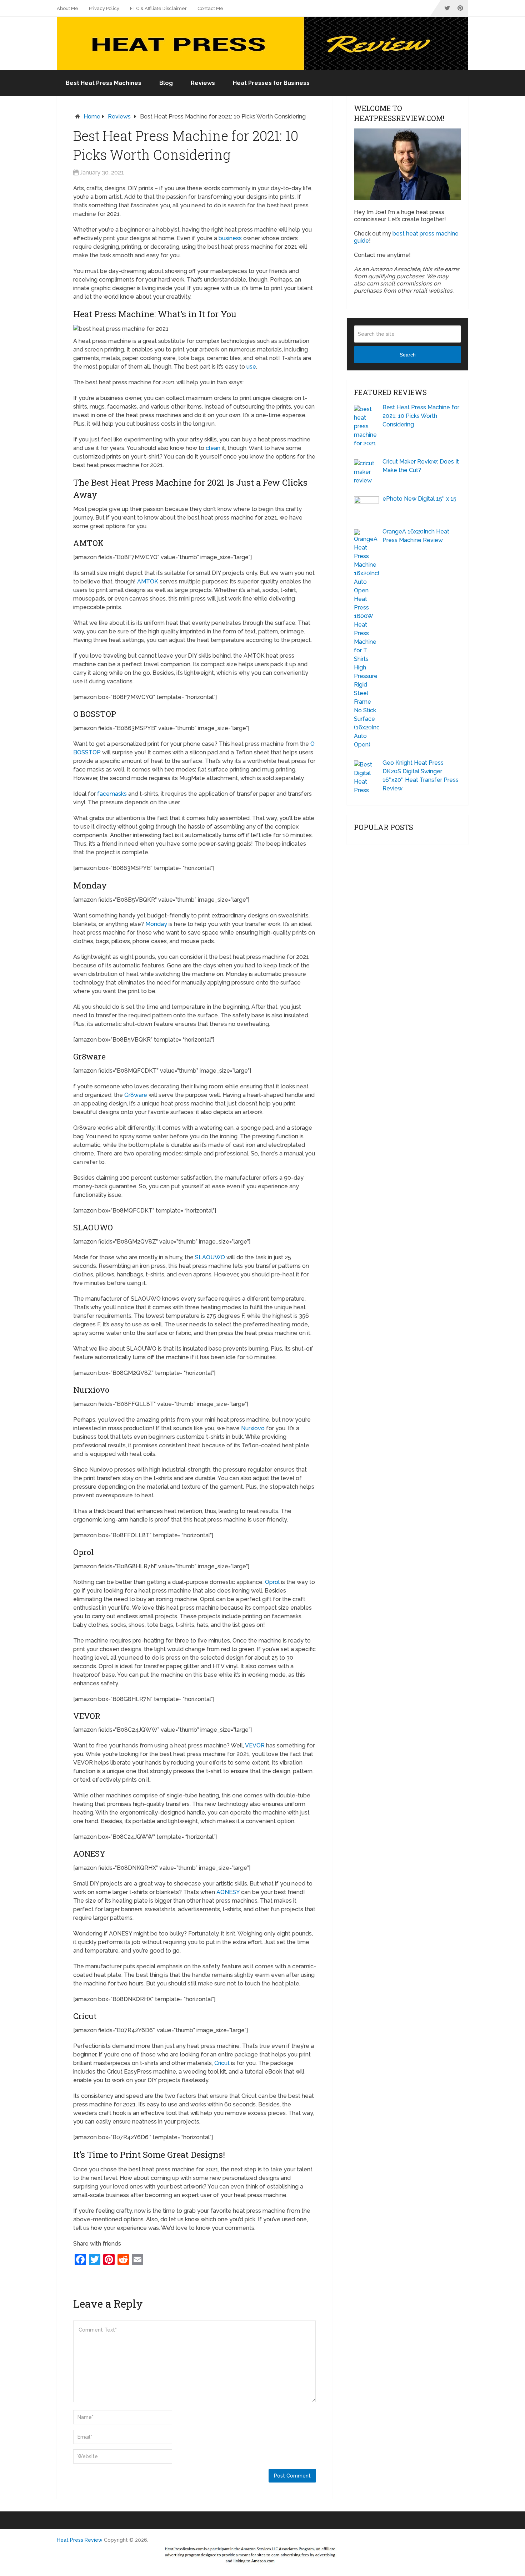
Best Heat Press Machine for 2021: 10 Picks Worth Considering (421, 416)
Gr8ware (136, 1095)
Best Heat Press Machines (104, 83)
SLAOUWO (210, 1257)
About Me (67, 8)
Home (92, 117)
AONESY (228, 1892)
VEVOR (255, 1745)
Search (408, 355)
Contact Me (210, 8)
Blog (166, 83)
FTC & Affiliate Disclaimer (158, 8)
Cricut (222, 2063)
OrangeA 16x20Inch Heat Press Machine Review (416, 536)
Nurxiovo (253, 1428)
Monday (156, 924)
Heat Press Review (80, 2540)
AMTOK (148, 581)
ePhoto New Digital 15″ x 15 (419, 499)
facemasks (112, 794)
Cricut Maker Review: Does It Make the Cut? (421, 466)
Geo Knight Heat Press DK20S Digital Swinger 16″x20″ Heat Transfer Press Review (421, 776)
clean (213, 448)
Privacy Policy (104, 8)
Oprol (272, 1582)
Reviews (203, 83)
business (230, 238)
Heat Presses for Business (271, 83)
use (251, 367)
